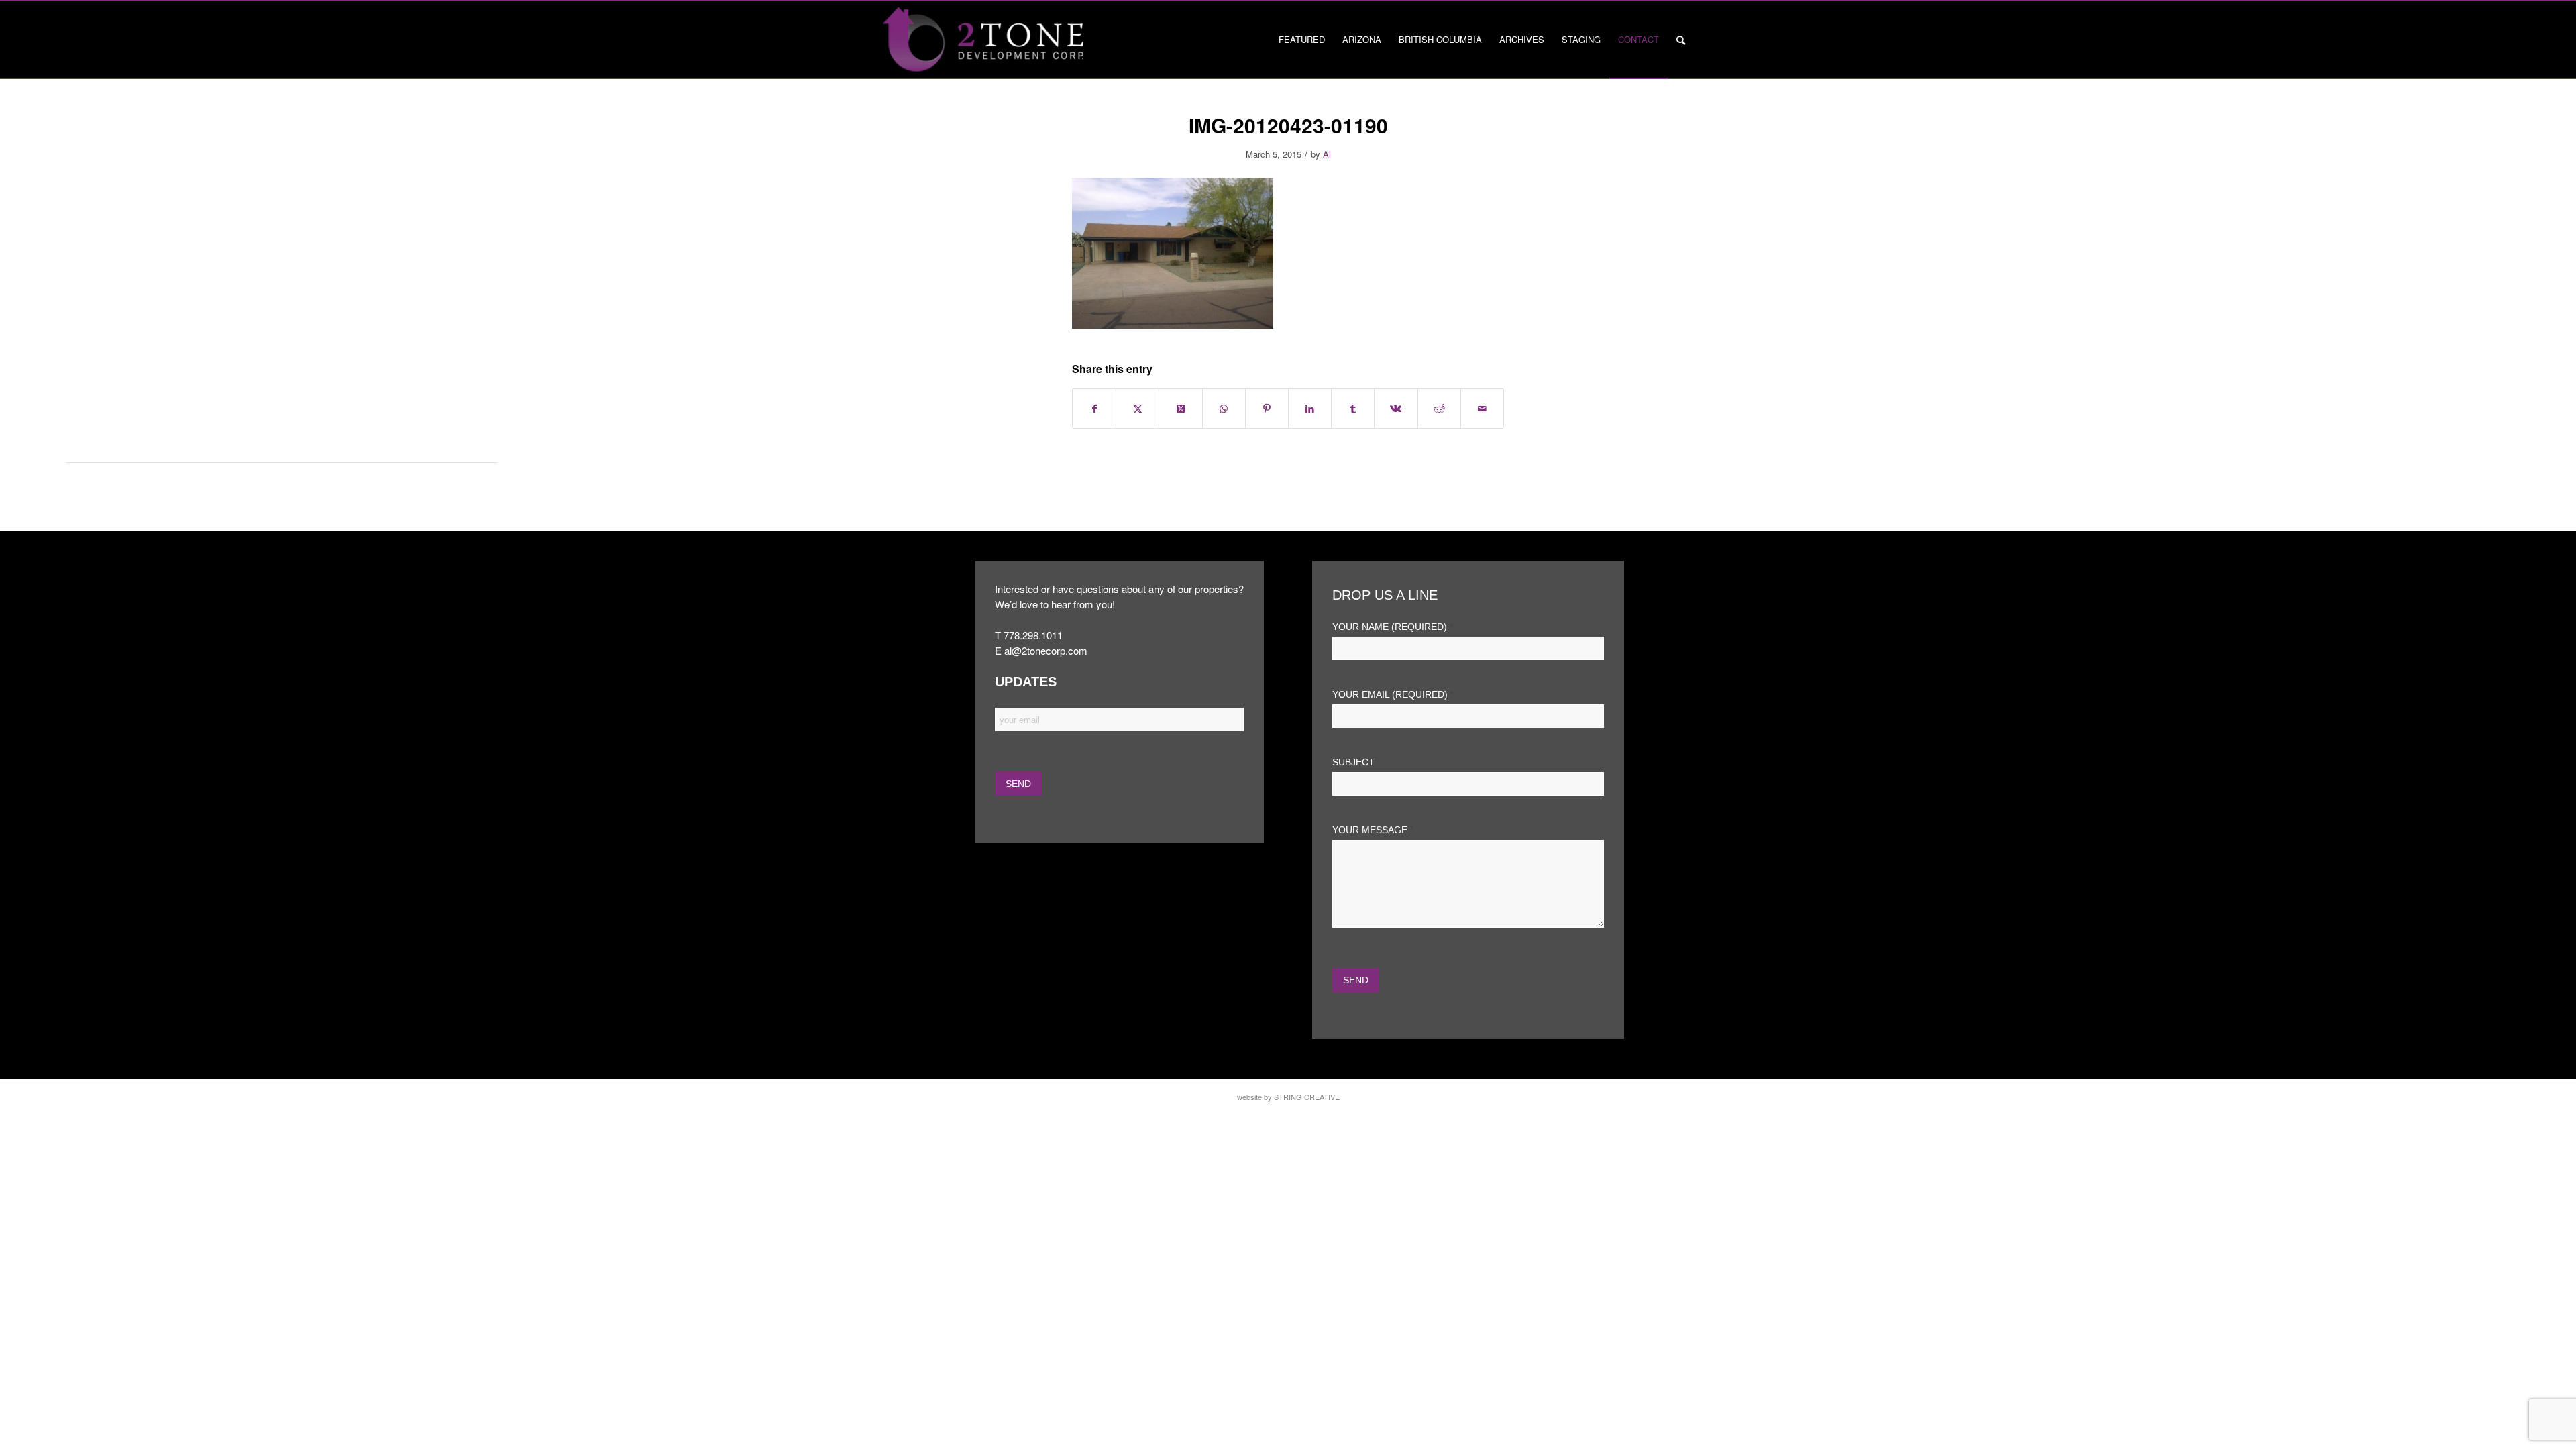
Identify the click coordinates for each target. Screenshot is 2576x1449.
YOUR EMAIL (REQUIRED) (1393, 695)
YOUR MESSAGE (1373, 830)
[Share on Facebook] (1094, 409)
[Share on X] (1137, 409)
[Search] (1681, 40)
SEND (1356, 980)
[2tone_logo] (983, 40)
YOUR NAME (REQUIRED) (1393, 627)
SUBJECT (1353, 762)
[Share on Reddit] (1439, 409)
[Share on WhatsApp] (1224, 409)
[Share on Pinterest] (1267, 409)
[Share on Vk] (1396, 409)
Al (1327, 154)
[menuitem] (1302, 40)
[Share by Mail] (1482, 409)
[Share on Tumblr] (1353, 409)
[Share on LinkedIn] (1310, 409)
